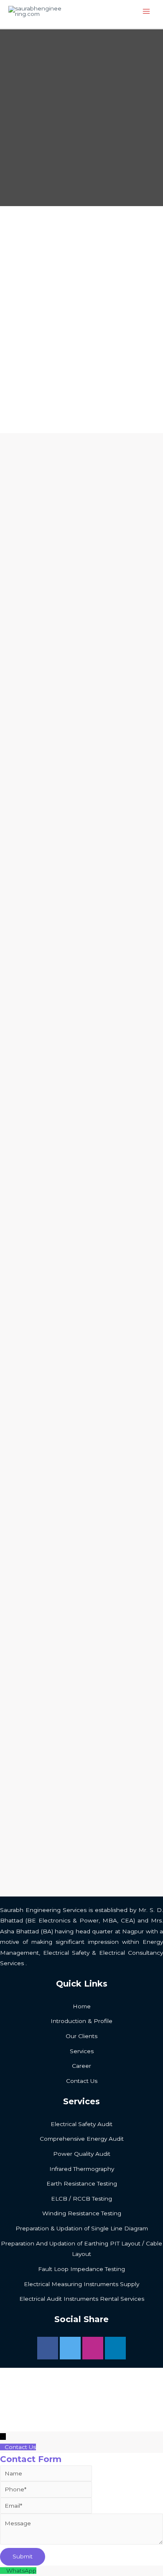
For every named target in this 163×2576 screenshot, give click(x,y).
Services (82, 2051)
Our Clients (81, 2036)
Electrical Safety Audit (81, 2124)
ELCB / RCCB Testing (81, 2199)
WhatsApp (21, 2571)
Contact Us (82, 2081)
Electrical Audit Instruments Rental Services (82, 2299)
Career (81, 2066)
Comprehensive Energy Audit (82, 2139)
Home (82, 2006)
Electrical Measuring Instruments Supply (81, 2284)
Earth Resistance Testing (82, 2183)
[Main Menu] (146, 12)
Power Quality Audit (82, 2154)
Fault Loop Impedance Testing (81, 2269)
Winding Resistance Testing (82, 2213)
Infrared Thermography (82, 2169)
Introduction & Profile (81, 2021)
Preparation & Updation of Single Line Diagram (82, 2228)
